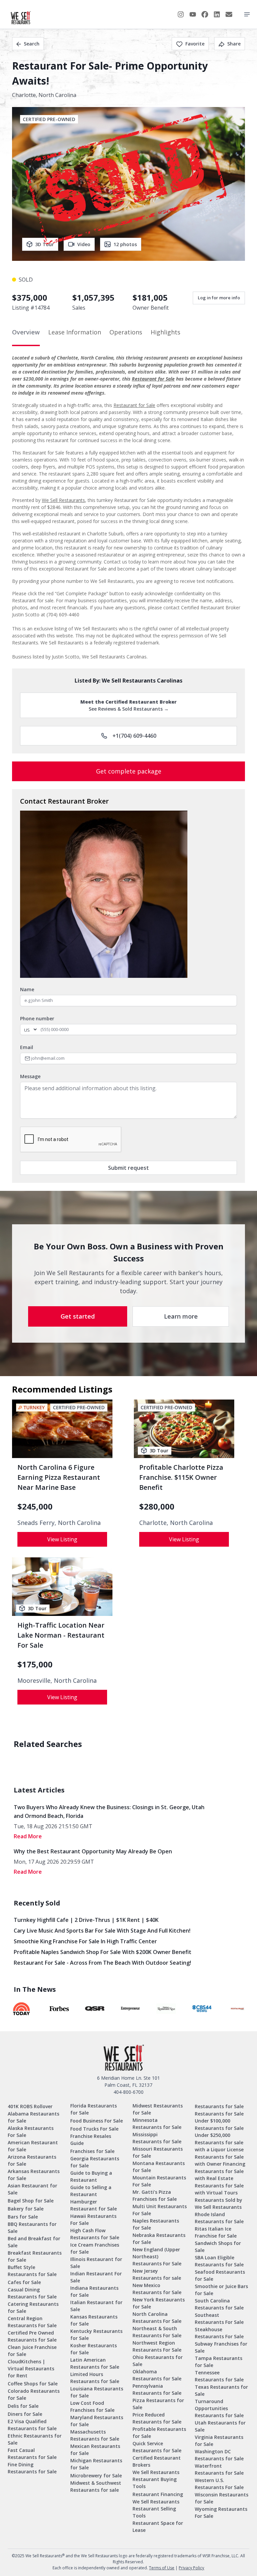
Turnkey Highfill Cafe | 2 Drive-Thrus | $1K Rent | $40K (86, 1920)
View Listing (62, 1539)
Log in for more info (219, 298)
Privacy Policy (191, 2568)
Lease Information (75, 332)
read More (28, 1836)
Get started (78, 1316)
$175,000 (35, 1664)
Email (27, 1047)
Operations (126, 332)
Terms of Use (162, 2568)
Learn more (181, 1316)
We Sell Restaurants (63, 500)
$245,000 (35, 1507)
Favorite (195, 44)
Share (234, 44)
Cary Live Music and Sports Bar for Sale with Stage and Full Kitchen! (102, 1931)
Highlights (165, 332)
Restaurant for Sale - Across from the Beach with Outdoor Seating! (102, 1963)
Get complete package (129, 771)
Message (30, 1076)
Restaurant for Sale (153, 379)
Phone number (37, 1018)
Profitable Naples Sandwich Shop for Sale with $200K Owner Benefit (103, 1952)
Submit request (128, 1168)
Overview (26, 332)
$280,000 (157, 1507)
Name (27, 989)
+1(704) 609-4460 (134, 736)
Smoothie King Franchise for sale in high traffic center (85, 1941)
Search (32, 44)
